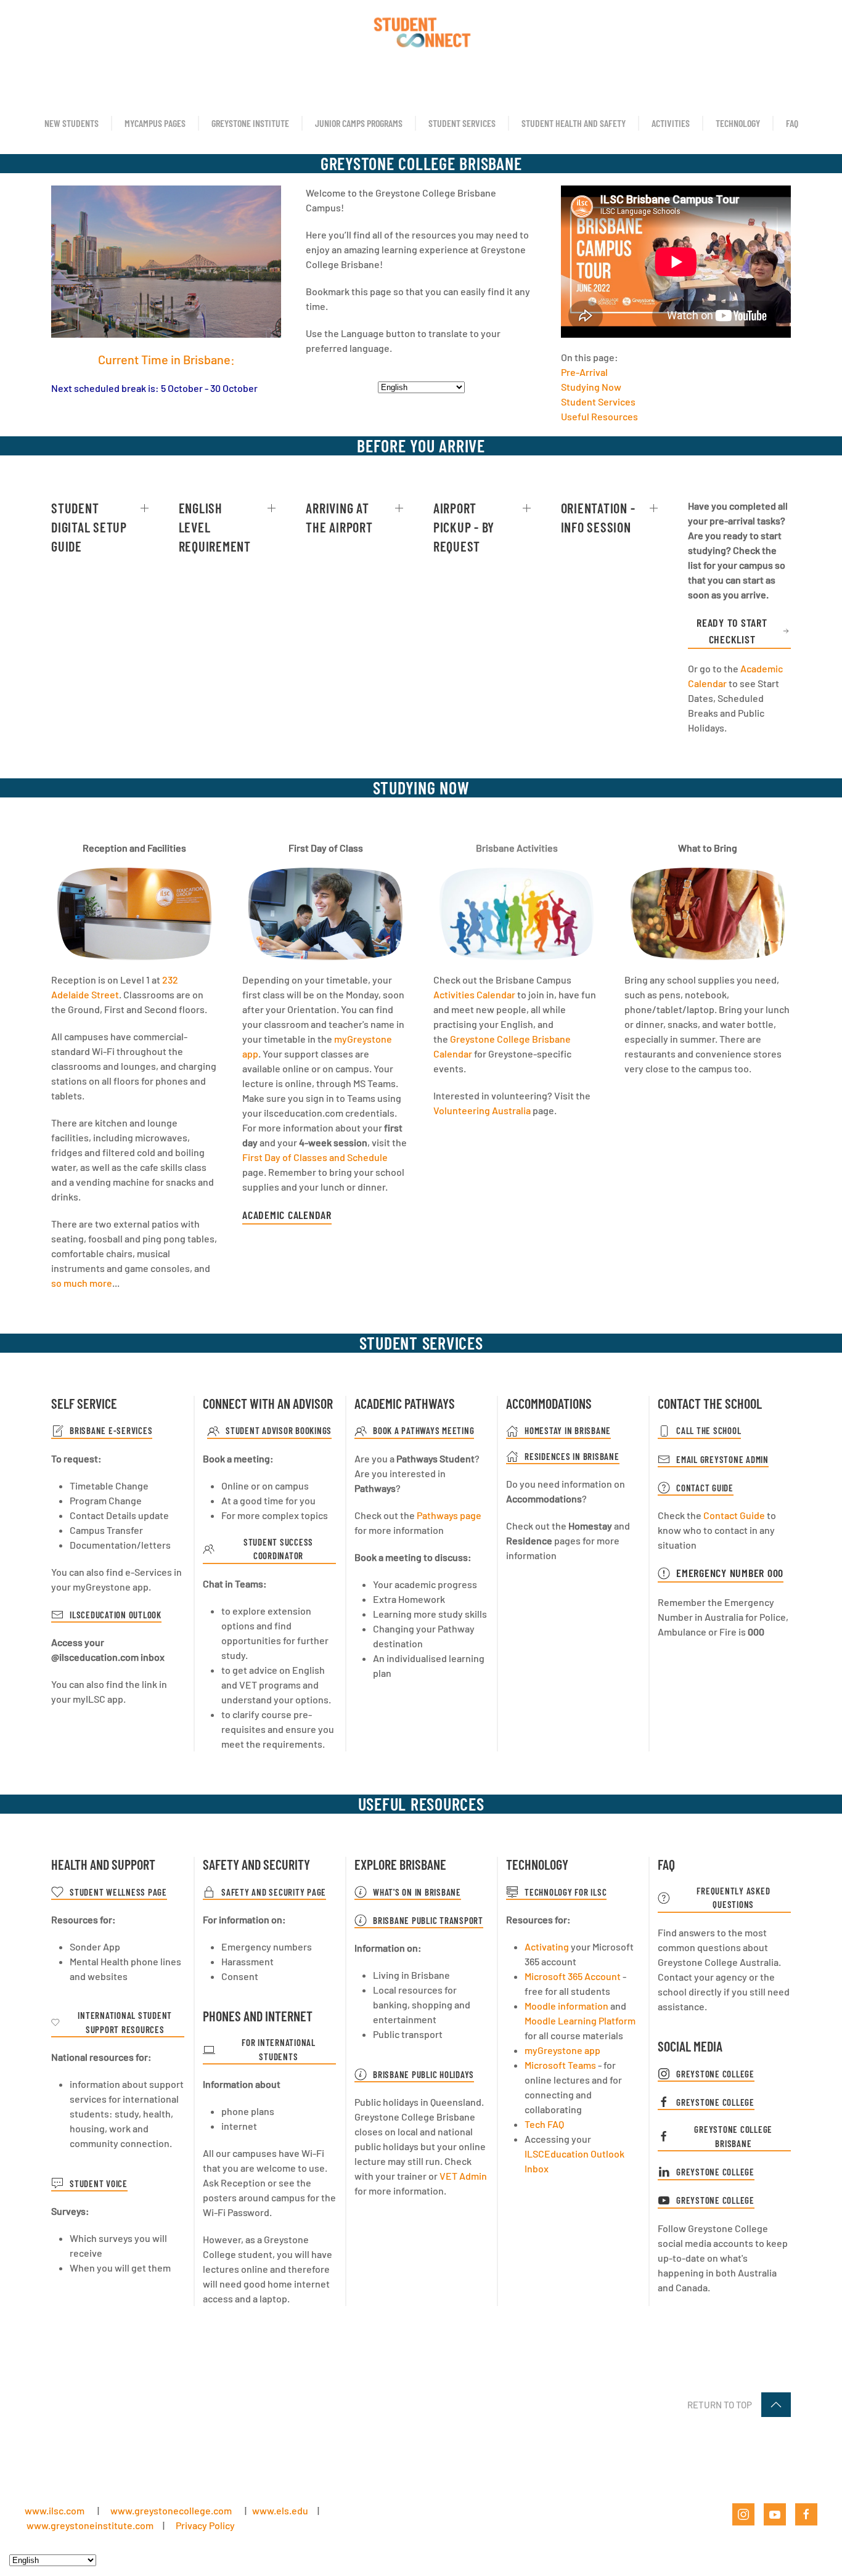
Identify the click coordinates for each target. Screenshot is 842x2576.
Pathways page (449, 1515)
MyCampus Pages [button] (155, 123)
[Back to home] (421, 31)
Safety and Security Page (274, 1892)
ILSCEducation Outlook (116, 1615)
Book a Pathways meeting (423, 1430)
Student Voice (99, 2183)
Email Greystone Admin (722, 1459)
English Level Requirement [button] (215, 527)
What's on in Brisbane (417, 1892)
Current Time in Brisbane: (166, 359)
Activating (547, 1946)
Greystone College (715, 2074)
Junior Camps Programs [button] (359, 123)
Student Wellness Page (118, 1892)
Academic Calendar (287, 1215)
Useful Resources (599, 416)
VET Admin (463, 2176)
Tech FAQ (544, 2124)
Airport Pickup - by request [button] (464, 527)
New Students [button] (72, 123)
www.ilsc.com (55, 2510)
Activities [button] (671, 123)
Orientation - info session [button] (598, 517)
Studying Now (591, 387)
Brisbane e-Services (111, 1430)
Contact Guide (705, 1488)
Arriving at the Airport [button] (339, 517)
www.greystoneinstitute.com (90, 2525)
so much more (82, 1283)
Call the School (709, 1430)
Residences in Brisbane (572, 1456)
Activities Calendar (474, 994)
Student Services (598, 401)
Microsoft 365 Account (573, 1976)
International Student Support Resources (125, 2022)
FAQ (792, 123)
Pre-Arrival (584, 372)
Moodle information (566, 2006)
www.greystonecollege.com (171, 2510)
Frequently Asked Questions (733, 1898)
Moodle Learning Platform (580, 2020)
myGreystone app (562, 2050)
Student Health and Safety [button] (574, 123)
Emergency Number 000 (730, 1573)
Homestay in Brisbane (568, 1430)
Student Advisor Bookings (279, 1430)
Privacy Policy (205, 2525)
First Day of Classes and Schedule (315, 1157)
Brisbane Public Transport (428, 1920)
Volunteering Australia (482, 1110)
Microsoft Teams (560, 2065)
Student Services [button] (462, 123)
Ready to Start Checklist (732, 631)
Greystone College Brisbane (733, 2136)
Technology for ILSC (566, 1892)
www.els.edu (279, 2510)
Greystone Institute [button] (250, 123)
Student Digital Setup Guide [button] (89, 527)
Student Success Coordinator (278, 1549)
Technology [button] (738, 123)
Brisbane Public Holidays (423, 2074)
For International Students (279, 2049)
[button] (776, 2405)
